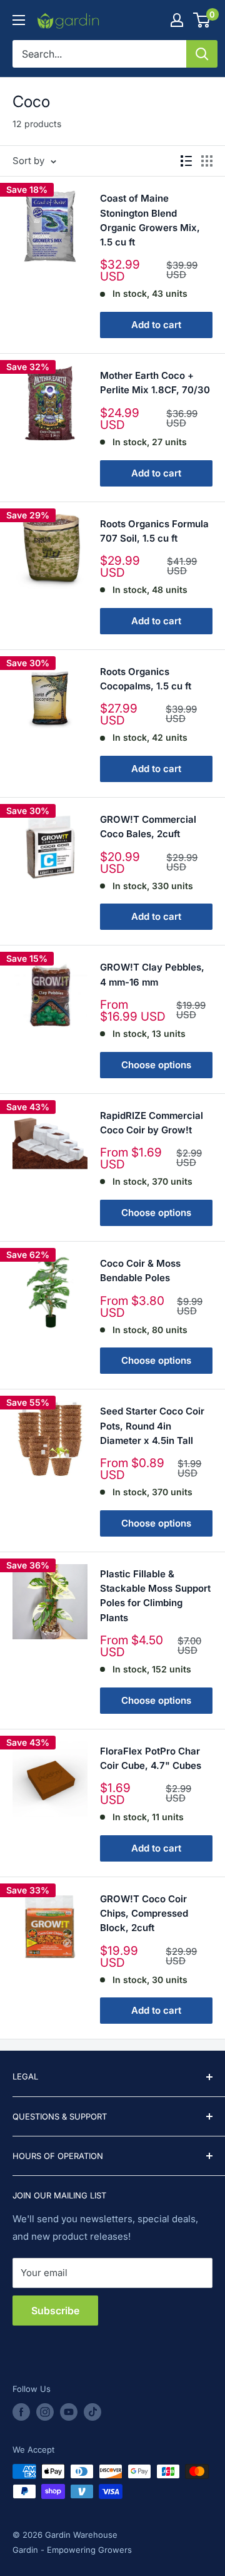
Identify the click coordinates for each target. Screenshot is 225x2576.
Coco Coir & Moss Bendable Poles (140, 1270)
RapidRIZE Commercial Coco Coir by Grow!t (152, 1123)
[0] (202, 20)
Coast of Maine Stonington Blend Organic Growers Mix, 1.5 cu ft (150, 220)
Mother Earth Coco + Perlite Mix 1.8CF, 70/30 (155, 383)
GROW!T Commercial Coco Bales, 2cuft (148, 827)
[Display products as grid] (207, 161)
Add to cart (156, 325)
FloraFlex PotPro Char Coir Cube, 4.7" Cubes (151, 1758)
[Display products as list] (186, 161)
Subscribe (55, 2311)
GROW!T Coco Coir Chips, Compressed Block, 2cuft (144, 1914)
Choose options (156, 1065)
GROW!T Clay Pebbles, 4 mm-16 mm (152, 974)
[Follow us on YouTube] (69, 2412)
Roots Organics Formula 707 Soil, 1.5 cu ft (154, 531)
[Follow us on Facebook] (21, 2412)
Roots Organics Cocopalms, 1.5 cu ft (146, 679)
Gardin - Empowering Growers (72, 2550)
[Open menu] (19, 20)
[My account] (177, 20)
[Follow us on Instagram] (45, 2412)
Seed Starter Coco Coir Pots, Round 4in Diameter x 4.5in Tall (152, 1426)
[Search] (202, 54)
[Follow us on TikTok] (92, 2412)
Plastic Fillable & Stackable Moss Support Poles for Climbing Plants (155, 1596)
